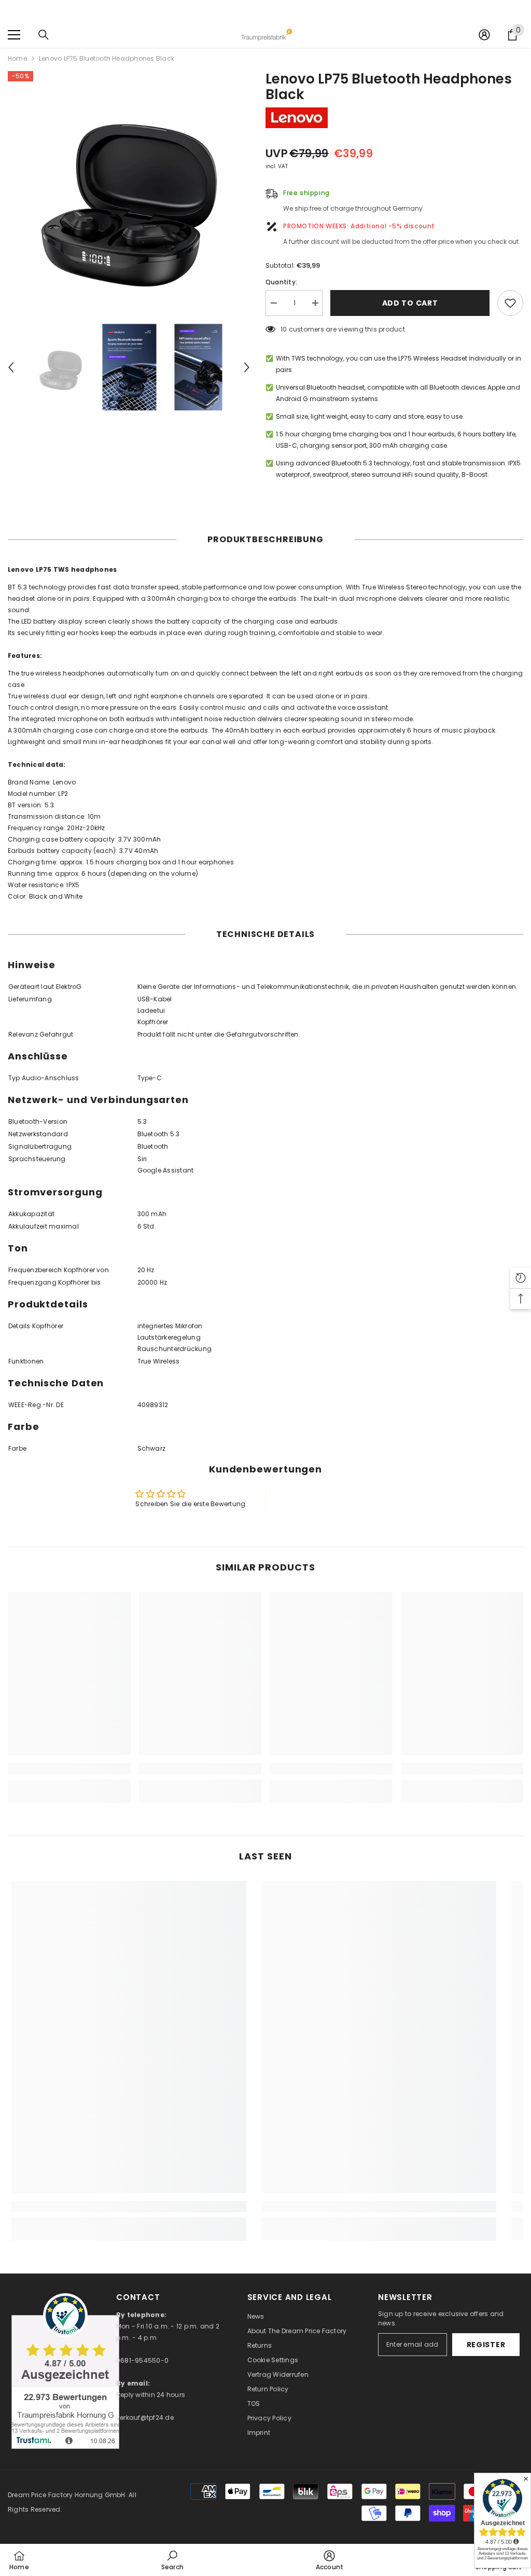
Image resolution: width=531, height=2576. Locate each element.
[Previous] (11, 367)
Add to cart (410, 303)
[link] (69, 1769)
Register (486, 2345)
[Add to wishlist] (510, 303)
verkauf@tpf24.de (145, 2417)
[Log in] (484, 35)
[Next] (247, 367)
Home (17, 58)
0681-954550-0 (142, 2360)
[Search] (44, 35)
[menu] (14, 35)
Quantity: (281, 282)
